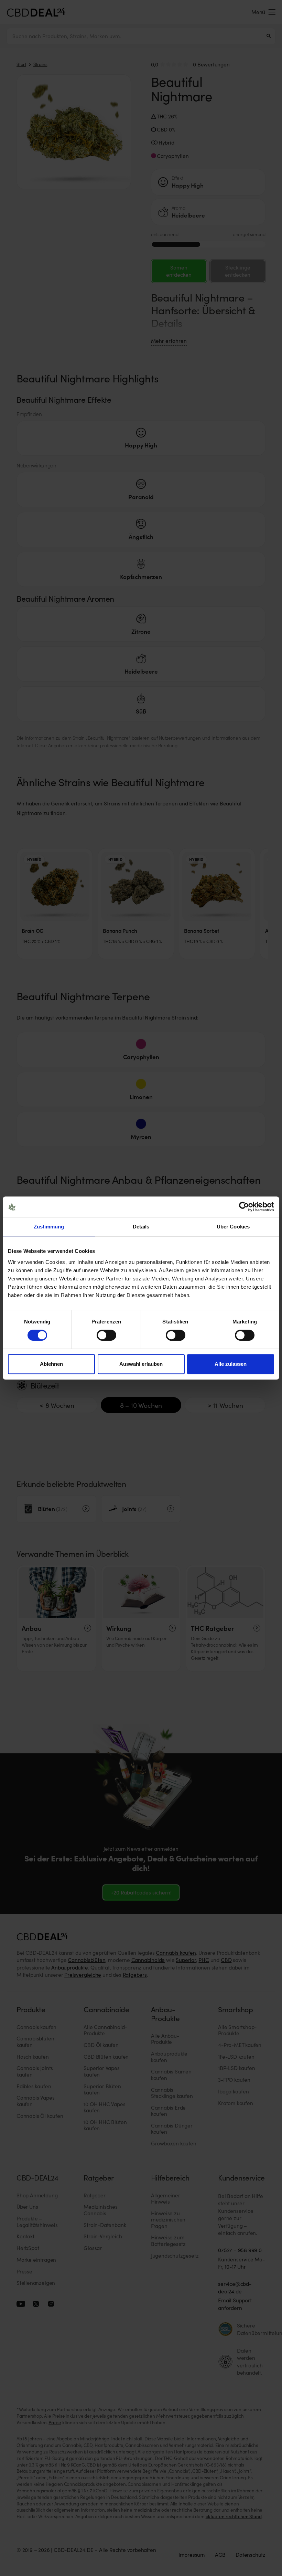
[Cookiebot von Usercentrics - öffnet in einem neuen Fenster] (244, 1207)
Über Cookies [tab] (233, 1227)
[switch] (106, 1335)
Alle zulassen (231, 1364)
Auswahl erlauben (141, 1364)
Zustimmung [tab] (49, 1227)
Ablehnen (51, 1364)
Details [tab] (141, 1227)
